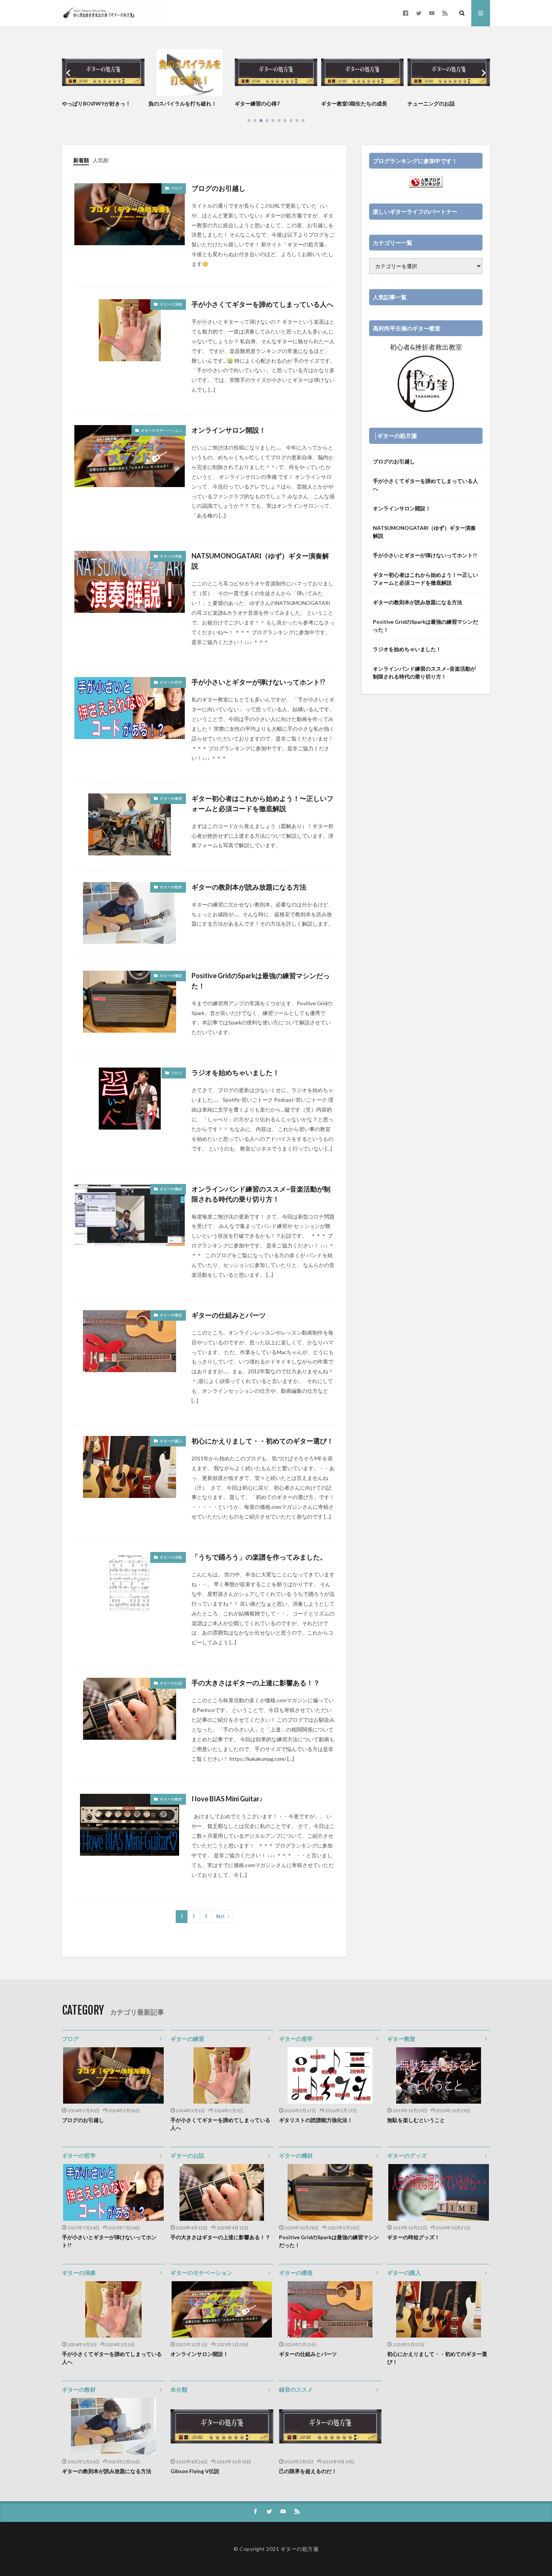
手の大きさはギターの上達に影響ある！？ (256, 1683)
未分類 (179, 2389)
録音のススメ (296, 2389)
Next (221, 1916)
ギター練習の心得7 (171, 103)
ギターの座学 (296, 2039)
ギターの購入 (404, 2273)
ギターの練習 (187, 2039)
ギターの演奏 (79, 2273)
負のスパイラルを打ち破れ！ (96, 103)
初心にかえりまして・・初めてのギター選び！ (262, 1441)
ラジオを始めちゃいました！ (235, 1072)
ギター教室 (401, 2039)
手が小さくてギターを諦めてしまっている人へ (262, 304)
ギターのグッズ (407, 2155)
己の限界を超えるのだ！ (308, 2471)
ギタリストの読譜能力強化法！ (316, 2120)
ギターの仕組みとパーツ (229, 1315)
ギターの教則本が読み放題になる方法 (249, 887)
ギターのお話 (187, 2155)
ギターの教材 (79, 2389)
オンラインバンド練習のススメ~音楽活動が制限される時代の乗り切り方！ (261, 1194)
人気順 (101, 160)
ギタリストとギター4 (433, 103)
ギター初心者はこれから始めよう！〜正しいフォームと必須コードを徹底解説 (262, 803)
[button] (69, 73)
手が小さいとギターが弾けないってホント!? (258, 682)
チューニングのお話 (345, 103)
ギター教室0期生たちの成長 (268, 103)
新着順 (81, 160)
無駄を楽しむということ (416, 2120)
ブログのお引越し (219, 188)
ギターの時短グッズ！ (413, 2237)
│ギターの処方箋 (395, 436)
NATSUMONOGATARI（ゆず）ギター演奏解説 (260, 561)
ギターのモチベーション (201, 2273)
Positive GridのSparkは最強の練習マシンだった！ (261, 981)
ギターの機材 (296, 2155)
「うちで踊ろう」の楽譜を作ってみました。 (259, 1557)
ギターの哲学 (79, 2155)
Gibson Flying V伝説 (195, 2471)
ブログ (70, 2039)
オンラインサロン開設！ (229, 430)
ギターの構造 (296, 2273)
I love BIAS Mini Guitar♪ (227, 1799)
